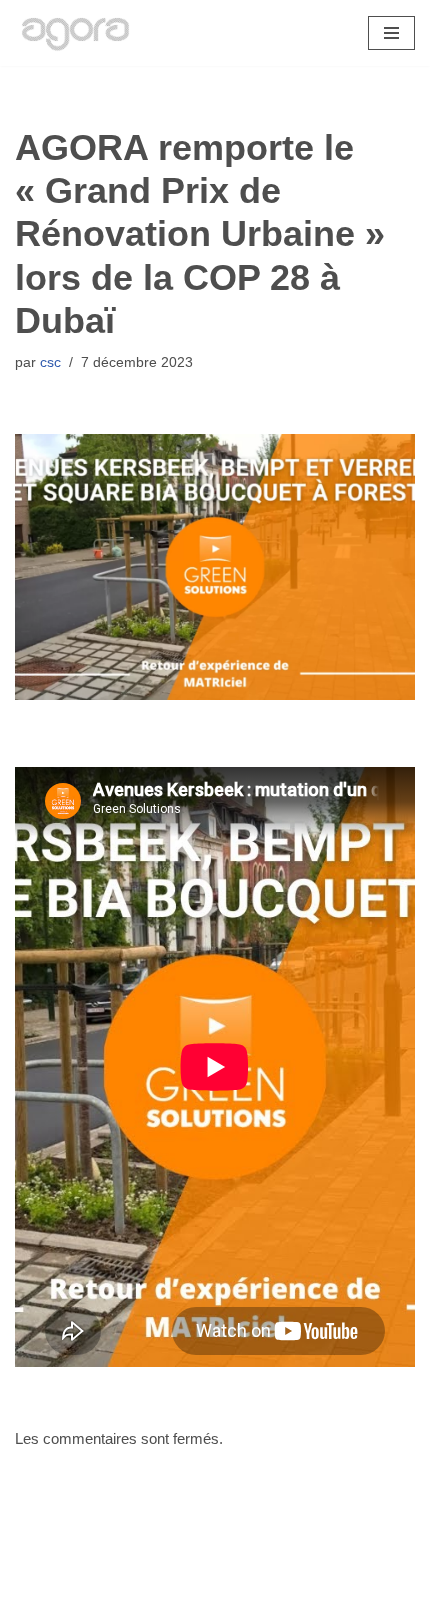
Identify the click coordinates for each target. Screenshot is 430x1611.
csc (50, 362)
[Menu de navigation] (391, 33)
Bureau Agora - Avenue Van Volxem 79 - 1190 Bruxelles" (215, 1590)
